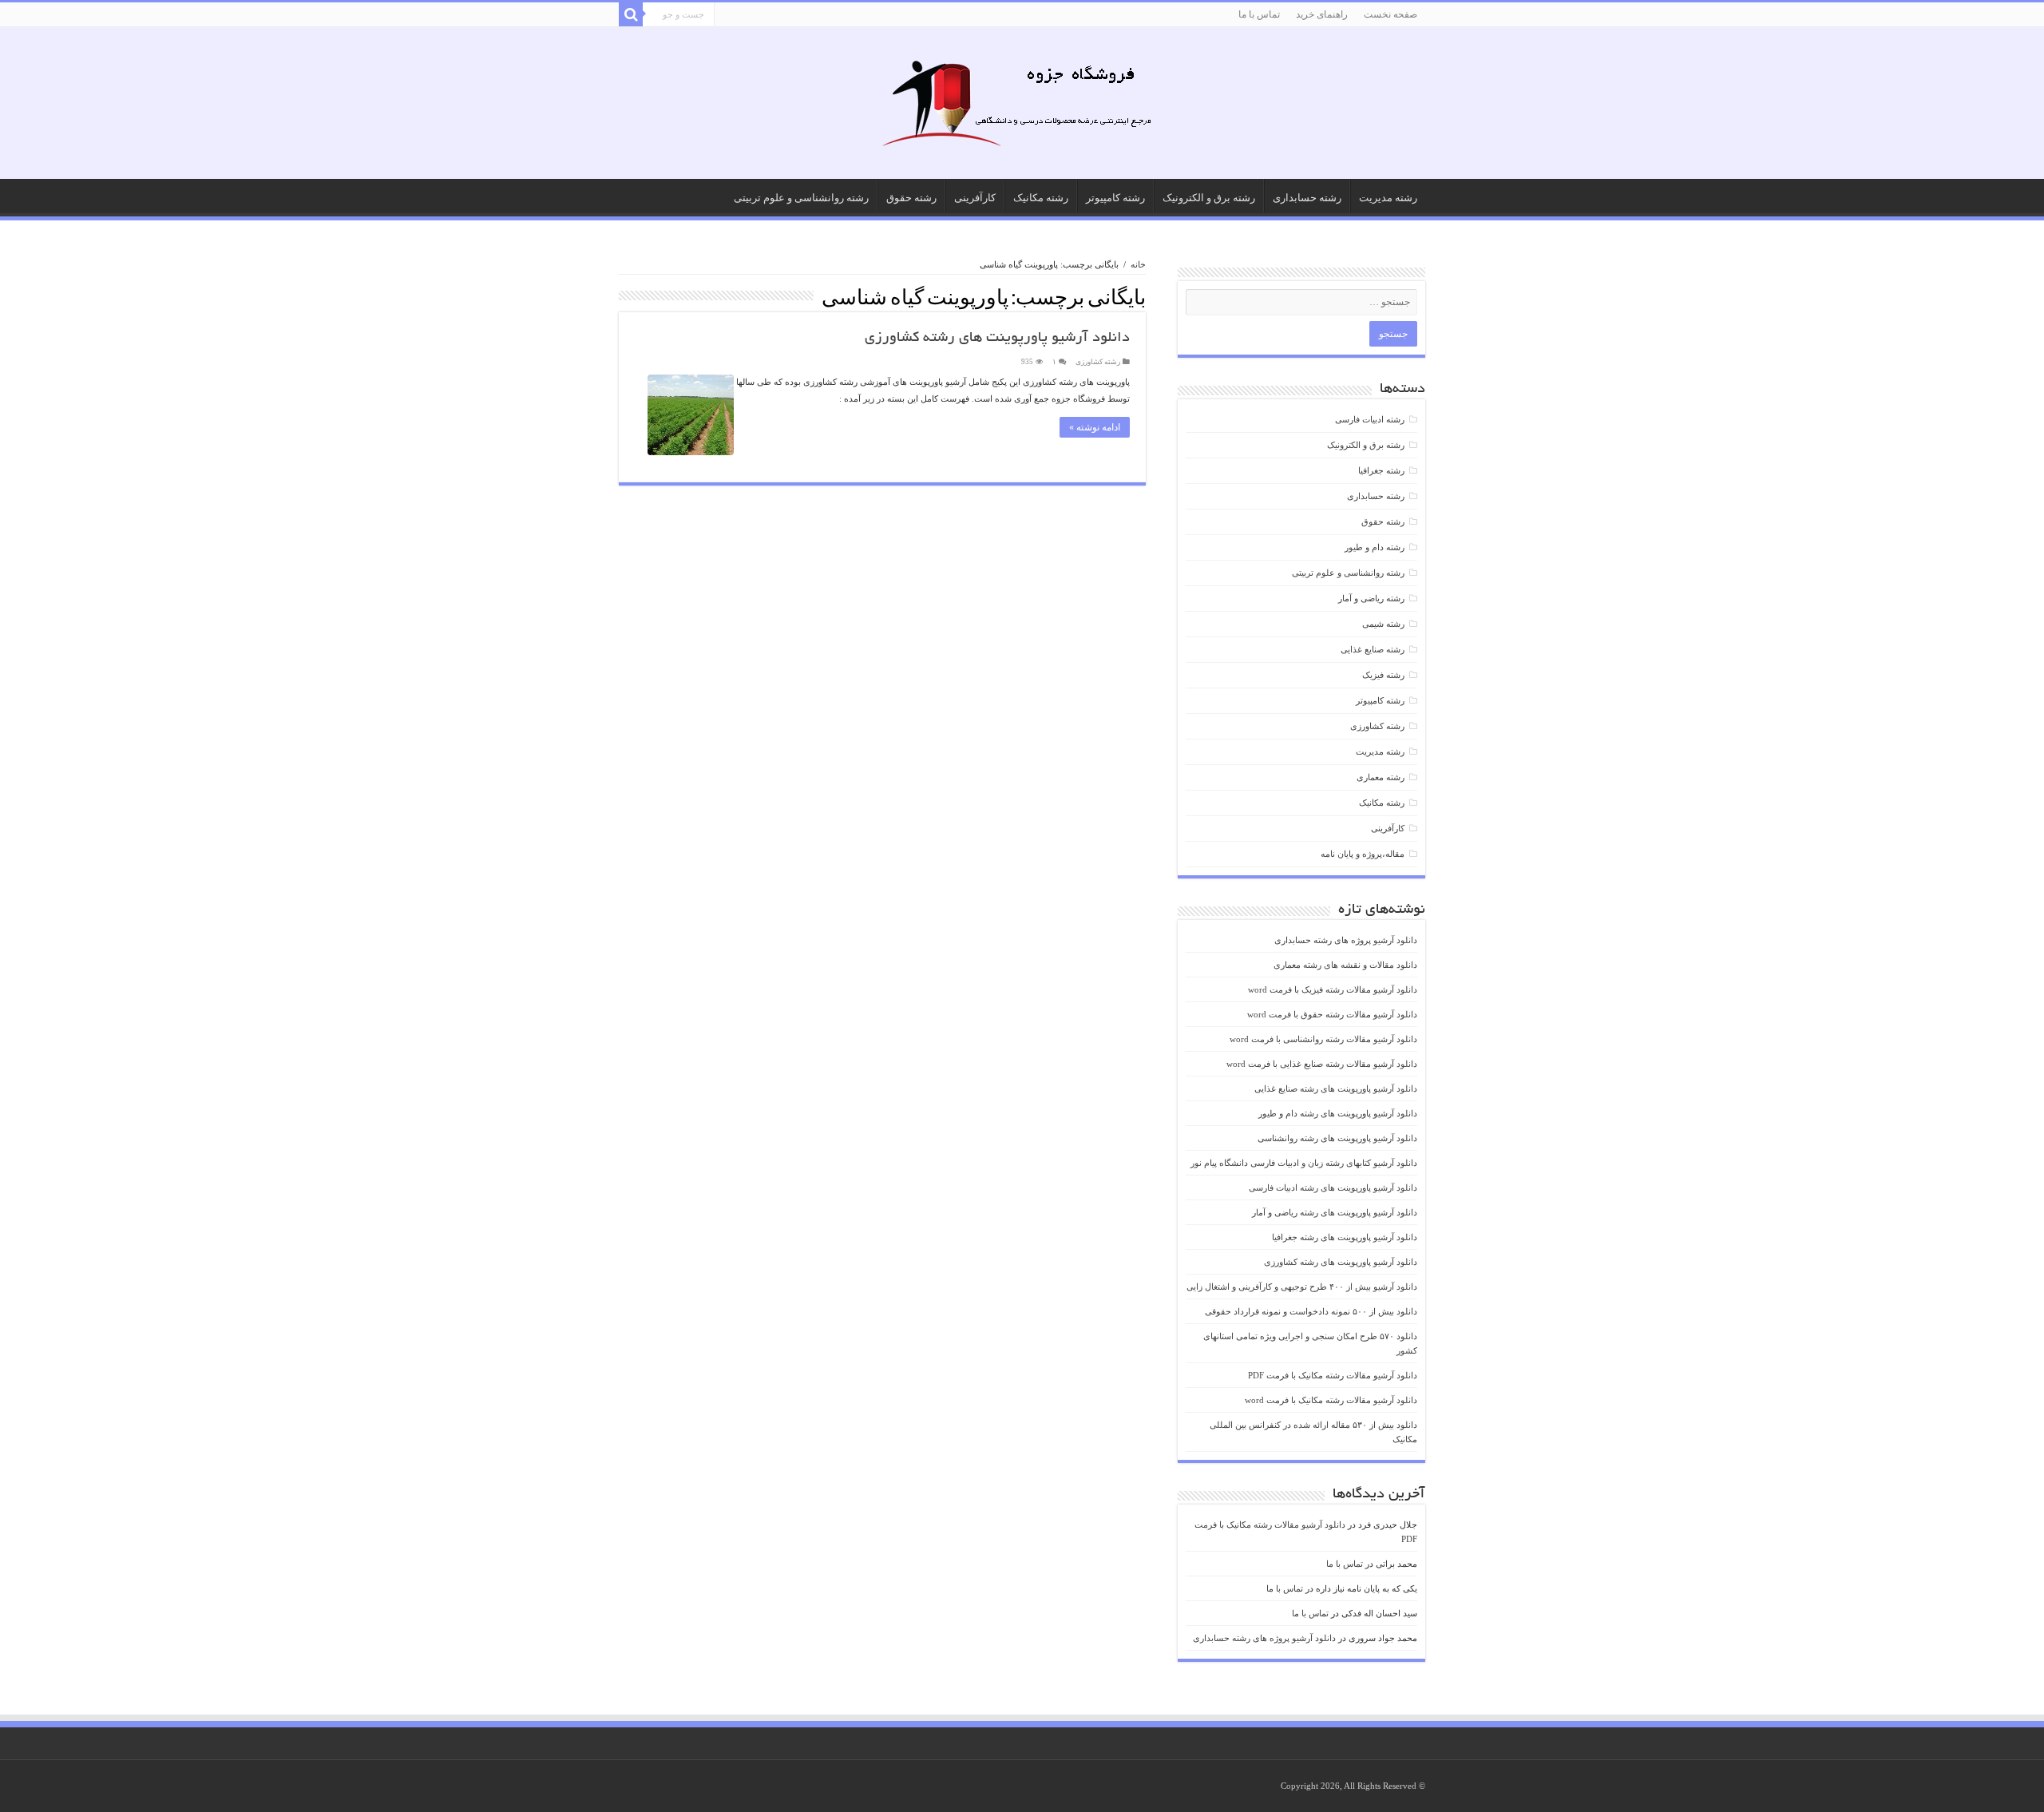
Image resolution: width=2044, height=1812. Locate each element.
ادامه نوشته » (1095, 427)
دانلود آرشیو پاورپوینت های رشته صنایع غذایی (1336, 1088)
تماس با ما (1259, 14)
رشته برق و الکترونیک (1209, 198)
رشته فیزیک (1383, 675)
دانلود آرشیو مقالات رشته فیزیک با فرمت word (1333, 989)
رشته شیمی (1383, 624)
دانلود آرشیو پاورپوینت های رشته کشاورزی (997, 339)
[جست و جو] (631, 14)
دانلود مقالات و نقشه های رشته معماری (1345, 965)
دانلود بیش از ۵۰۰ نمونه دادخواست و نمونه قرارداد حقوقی (1311, 1311)
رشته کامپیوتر (1115, 198)
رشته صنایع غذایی (1373, 649)
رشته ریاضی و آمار (1371, 598)
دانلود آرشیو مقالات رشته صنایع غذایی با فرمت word (1322, 1064)
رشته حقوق (911, 198)
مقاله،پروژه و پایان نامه (1363, 854)
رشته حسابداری (1307, 198)
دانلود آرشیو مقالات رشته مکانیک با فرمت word (1331, 1400)
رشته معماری (1380, 777)
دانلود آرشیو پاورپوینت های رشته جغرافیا (1345, 1237)
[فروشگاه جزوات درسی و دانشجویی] (1022, 108)
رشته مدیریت (1388, 198)
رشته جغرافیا (1381, 470)
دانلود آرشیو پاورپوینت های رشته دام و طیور (1338, 1113)
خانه (1138, 264)
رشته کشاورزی (1098, 362)
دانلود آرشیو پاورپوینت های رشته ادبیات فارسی (1333, 1188)
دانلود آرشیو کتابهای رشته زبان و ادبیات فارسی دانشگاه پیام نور (1304, 1163)
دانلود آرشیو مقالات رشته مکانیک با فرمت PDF (1333, 1375)
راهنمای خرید (1322, 14)
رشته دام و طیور (1375, 547)
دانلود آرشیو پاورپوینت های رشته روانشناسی (1337, 1138)
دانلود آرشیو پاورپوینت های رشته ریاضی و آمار (1335, 1212)
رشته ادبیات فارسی (1370, 419)
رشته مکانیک (1041, 198)
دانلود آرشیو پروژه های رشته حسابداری (1346, 940)
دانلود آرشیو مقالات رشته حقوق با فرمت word (1332, 1014)
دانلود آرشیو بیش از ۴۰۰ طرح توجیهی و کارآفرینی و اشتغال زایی (1302, 1287)
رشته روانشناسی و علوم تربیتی (801, 198)
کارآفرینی (975, 198)
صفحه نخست (1390, 14)
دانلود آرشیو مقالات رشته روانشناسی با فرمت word (1323, 1039)
